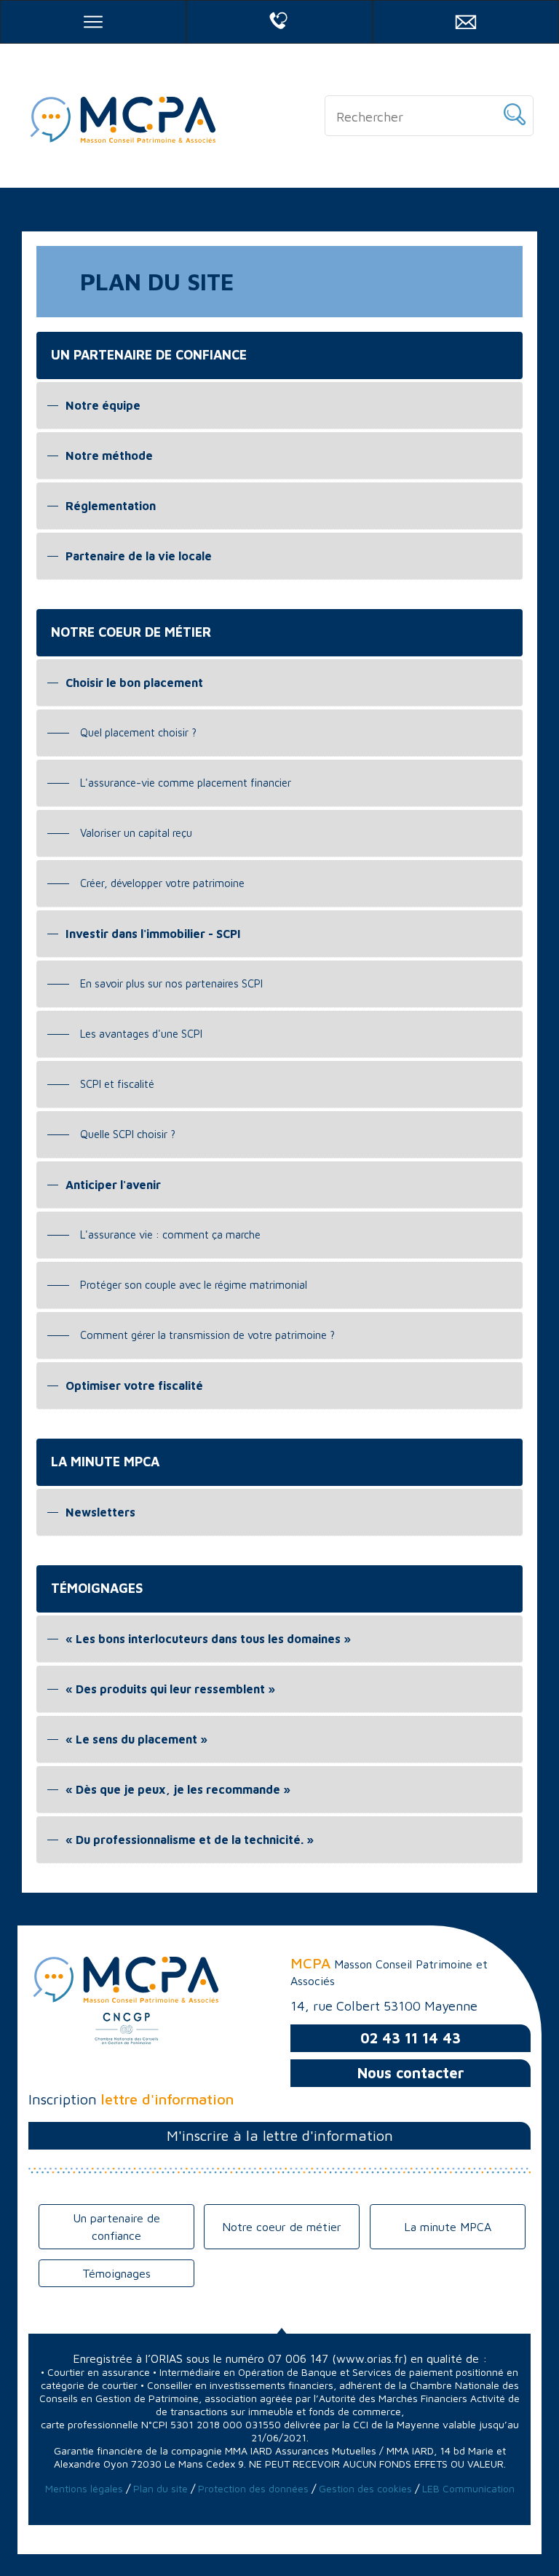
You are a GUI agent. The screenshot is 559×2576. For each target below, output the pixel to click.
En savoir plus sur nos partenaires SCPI (171, 983)
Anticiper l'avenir (113, 1185)
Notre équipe (103, 405)
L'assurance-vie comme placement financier (186, 783)
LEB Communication (468, 2488)
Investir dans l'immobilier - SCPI (153, 934)
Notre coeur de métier (282, 2227)
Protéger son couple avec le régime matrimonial (194, 1285)
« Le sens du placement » (136, 1739)
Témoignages (116, 2273)
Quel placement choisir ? (138, 732)
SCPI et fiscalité (117, 1084)
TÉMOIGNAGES (97, 1588)
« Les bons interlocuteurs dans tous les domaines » (208, 1639)
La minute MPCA (448, 2227)
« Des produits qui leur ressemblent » (170, 1689)
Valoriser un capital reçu (136, 833)
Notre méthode (109, 456)
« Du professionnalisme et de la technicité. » (190, 1840)
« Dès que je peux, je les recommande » (178, 1789)
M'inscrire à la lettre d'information (280, 2135)
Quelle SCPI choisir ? (128, 1134)
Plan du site (160, 2488)
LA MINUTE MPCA (105, 1462)
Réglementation (111, 506)
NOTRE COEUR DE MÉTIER (131, 632)
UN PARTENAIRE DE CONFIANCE (149, 355)
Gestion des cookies (367, 2488)
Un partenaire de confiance (116, 2227)
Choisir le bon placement (134, 683)
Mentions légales (84, 2488)
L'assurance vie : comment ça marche (170, 1235)
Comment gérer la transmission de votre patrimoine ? (207, 1335)
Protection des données (253, 2488)
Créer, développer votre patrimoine (162, 883)
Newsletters (100, 1512)
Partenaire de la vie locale (139, 556)
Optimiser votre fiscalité (134, 1386)
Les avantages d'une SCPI (141, 1034)
